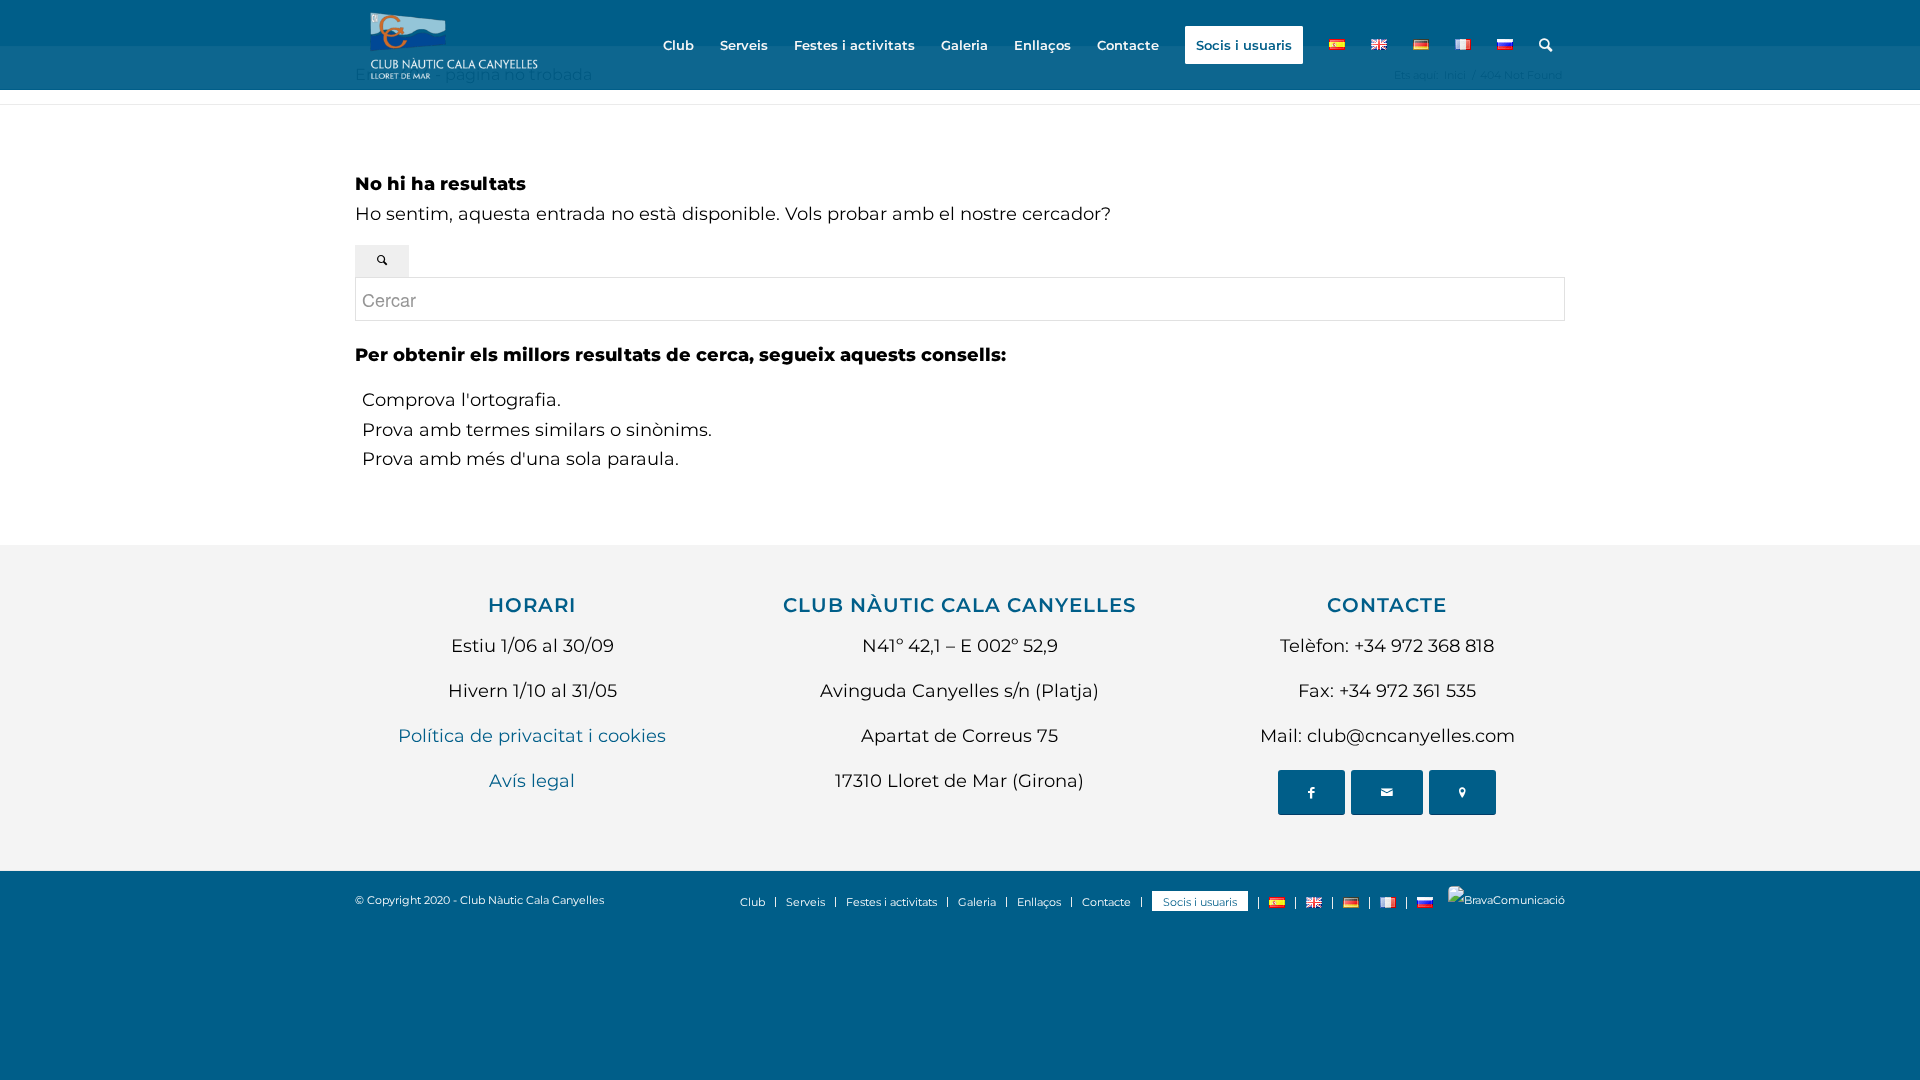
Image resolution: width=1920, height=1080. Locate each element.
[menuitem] (678, 45)
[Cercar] (1545, 45)
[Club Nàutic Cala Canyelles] (452, 45)
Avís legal (532, 781)
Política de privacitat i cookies (532, 736)
